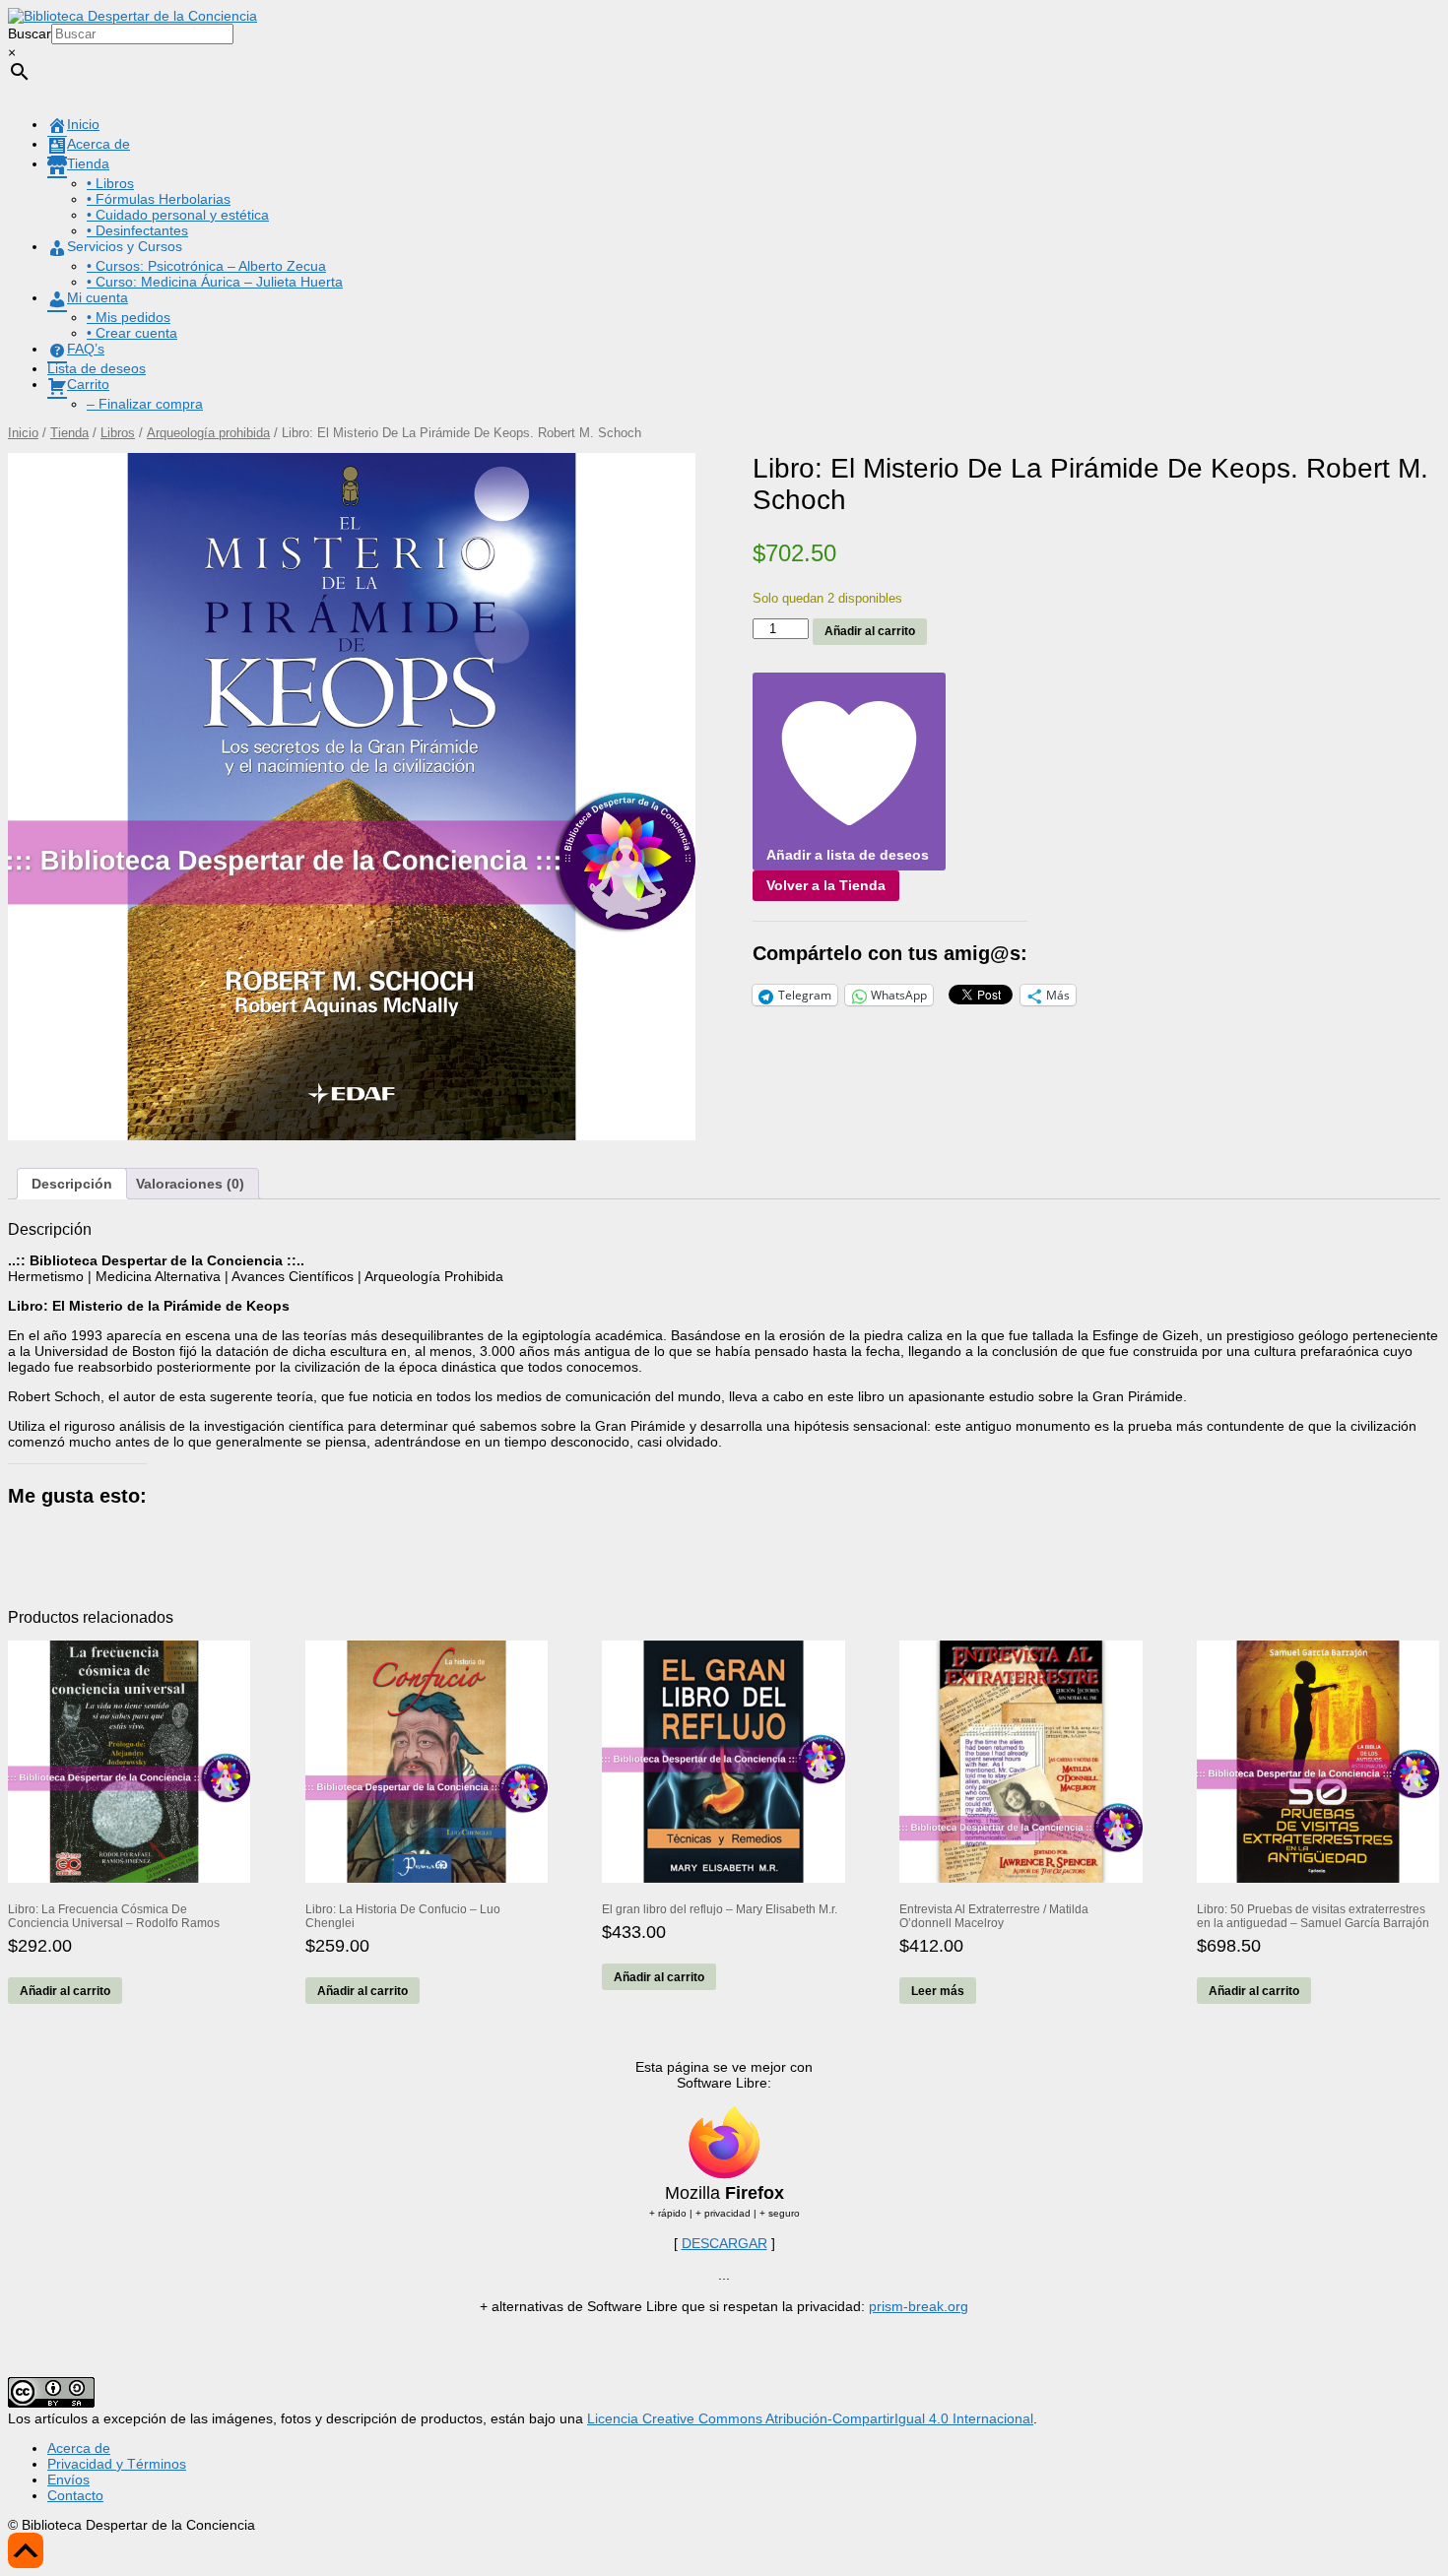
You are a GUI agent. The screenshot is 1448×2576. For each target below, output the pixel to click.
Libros (118, 433)
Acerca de (79, 2448)
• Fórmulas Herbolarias (159, 199)
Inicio (23, 433)
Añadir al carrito (870, 631)
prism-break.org (919, 2306)
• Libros (110, 183)
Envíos (68, 2479)
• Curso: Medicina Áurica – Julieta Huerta (215, 282)
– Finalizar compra (145, 404)
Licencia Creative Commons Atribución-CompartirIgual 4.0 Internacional (810, 2418)
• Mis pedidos (129, 317)
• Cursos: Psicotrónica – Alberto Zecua (206, 266)
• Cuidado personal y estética (178, 215)
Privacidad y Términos (117, 2464)
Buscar (30, 33)
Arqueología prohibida (208, 433)
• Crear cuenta (132, 333)
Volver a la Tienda (826, 885)
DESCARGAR (724, 2243)
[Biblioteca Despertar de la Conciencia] (132, 16)
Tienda (69, 433)
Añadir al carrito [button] (65, 1991)
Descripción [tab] (72, 1184)
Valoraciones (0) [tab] (190, 1184)
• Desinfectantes (137, 230)
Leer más (938, 1991)
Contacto (75, 2495)
